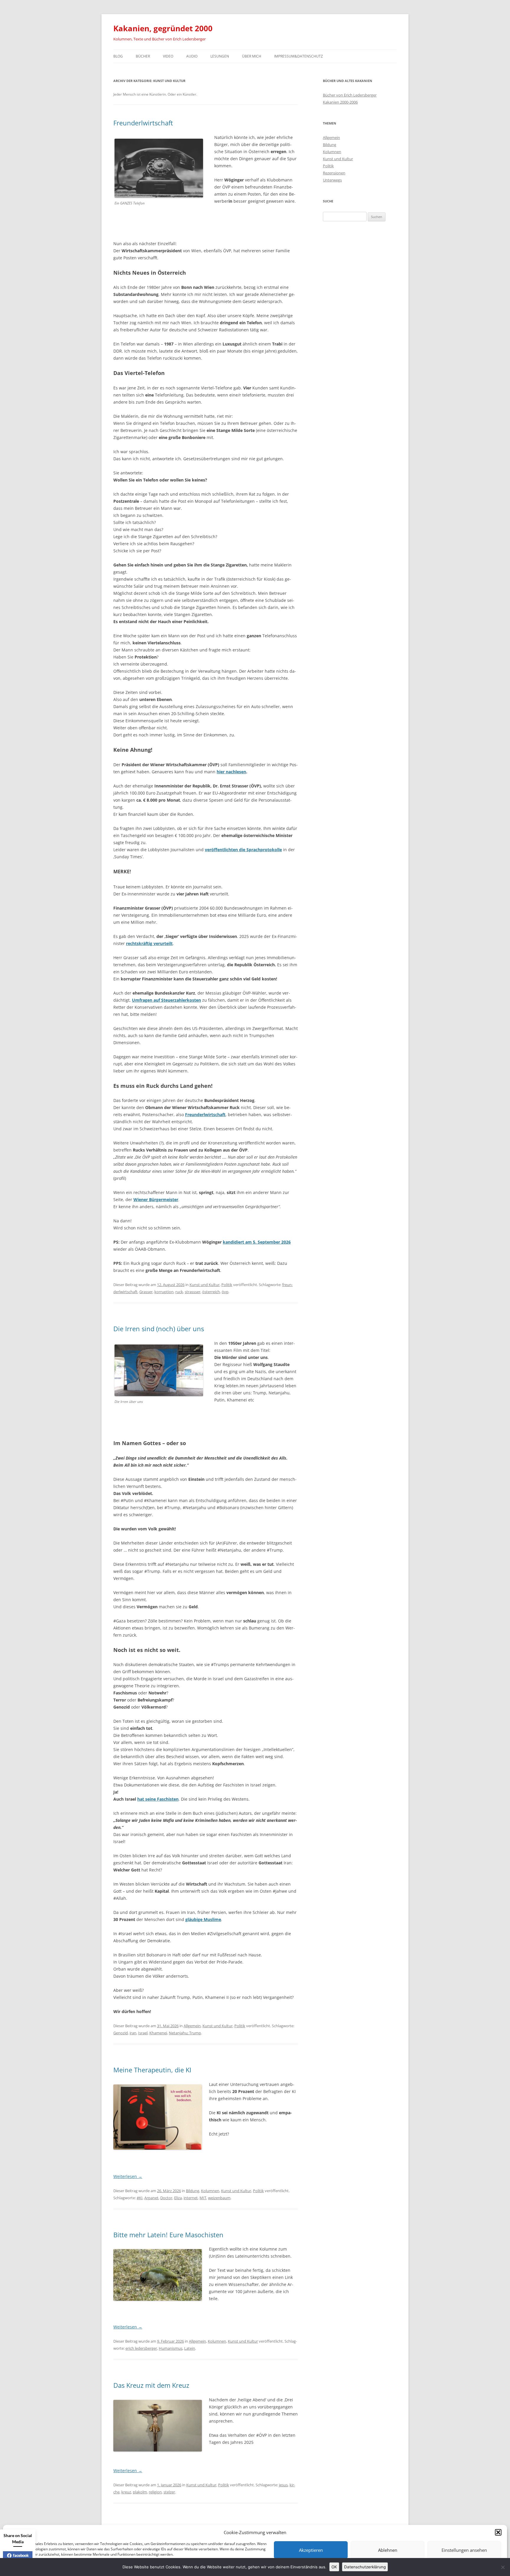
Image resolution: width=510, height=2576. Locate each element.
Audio (192, 56)
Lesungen (220, 56)
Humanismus (171, 2348)
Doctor (166, 2198)
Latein (190, 2348)
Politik (227, 1285)
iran (133, 2033)
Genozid (121, 2033)
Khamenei (158, 2033)
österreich (211, 1292)
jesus (283, 2485)
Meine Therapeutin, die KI (152, 2070)
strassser (193, 1292)
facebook (21, 2555)
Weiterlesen (128, 2176)
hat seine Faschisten (158, 1799)
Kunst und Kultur (205, 1285)
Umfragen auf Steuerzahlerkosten (166, 1000)
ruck (179, 1292)
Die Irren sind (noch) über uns (159, 1329)
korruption (164, 1292)
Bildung (193, 2191)
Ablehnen (388, 2550)
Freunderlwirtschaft (143, 123)
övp (225, 1292)
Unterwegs (332, 180)
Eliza (178, 2198)
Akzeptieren (311, 2550)
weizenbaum (219, 2198)
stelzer (169, 2492)
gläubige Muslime (203, 1919)
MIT (203, 2198)
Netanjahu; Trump (185, 2033)
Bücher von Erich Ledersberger (350, 95)
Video (168, 56)
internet (191, 2198)
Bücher (143, 56)
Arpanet (151, 2198)
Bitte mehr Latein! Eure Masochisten (168, 2235)
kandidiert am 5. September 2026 (257, 1242)
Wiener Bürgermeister (156, 1199)
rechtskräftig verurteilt (149, 943)
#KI (140, 2198)
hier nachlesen (231, 772)
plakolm (140, 2492)
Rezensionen (334, 173)
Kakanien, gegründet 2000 (163, 28)
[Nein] (503, 2567)
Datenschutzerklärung (365, 2567)
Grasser (146, 1292)
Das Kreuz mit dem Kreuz (151, 2385)
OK (334, 2567)
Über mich (252, 56)
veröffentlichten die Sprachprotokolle (243, 850)
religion (155, 2492)
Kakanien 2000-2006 (340, 102)
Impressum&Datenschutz (299, 56)
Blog (118, 56)
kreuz (126, 2492)
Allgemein (192, 2026)
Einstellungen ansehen (464, 2550)
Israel (143, 2033)
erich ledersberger (141, 2348)
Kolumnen (210, 2191)
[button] (498, 2532)
